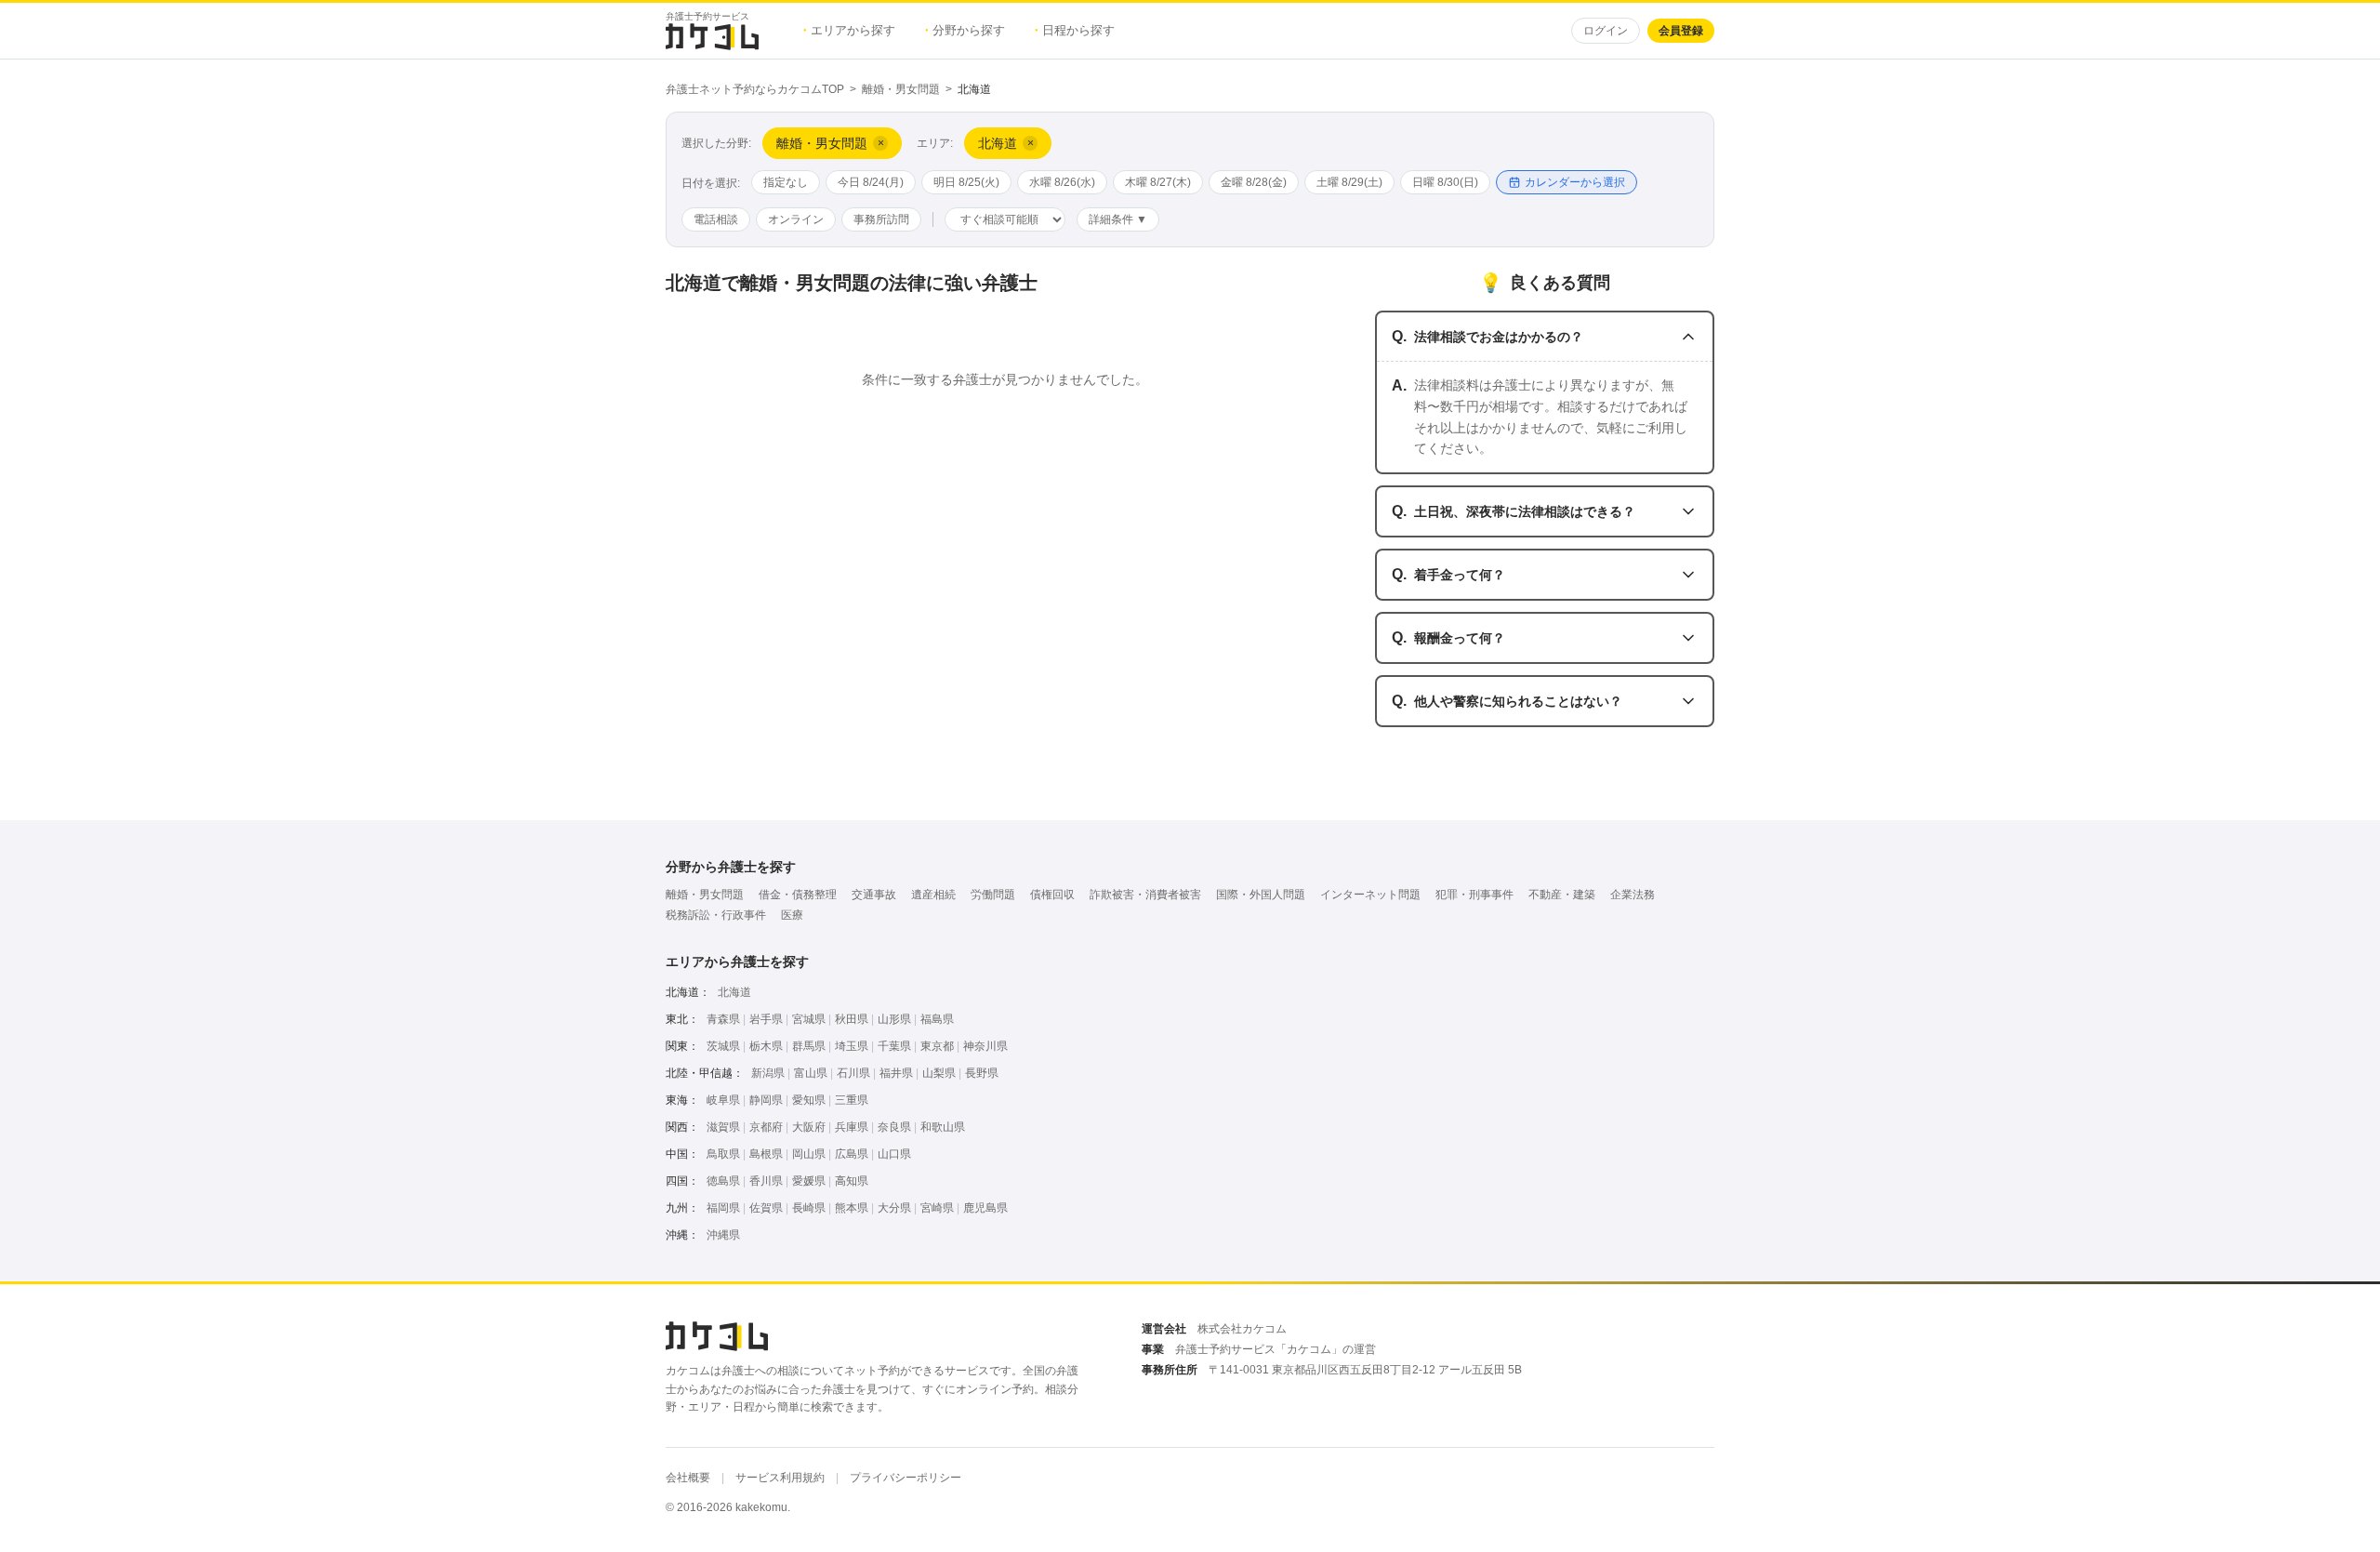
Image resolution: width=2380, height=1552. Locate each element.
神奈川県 (985, 1046)
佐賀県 (766, 1208)
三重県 (852, 1100)
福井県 (896, 1073)
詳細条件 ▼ (1118, 219)
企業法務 (1633, 895)
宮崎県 (937, 1208)
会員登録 (1681, 31)
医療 (792, 915)
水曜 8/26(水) (1062, 182)
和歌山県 (943, 1127)
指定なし (786, 182)
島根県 (766, 1154)
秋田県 (852, 1019)
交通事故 (874, 895)
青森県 (723, 1019)
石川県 (853, 1073)
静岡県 (766, 1100)
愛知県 (809, 1100)
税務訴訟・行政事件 (716, 915)
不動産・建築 (1562, 895)
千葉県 (894, 1046)
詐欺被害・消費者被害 (1145, 895)
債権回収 (1052, 895)
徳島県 (723, 1181)
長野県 (982, 1073)
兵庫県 (852, 1127)
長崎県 (809, 1208)
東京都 (937, 1046)
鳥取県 (723, 1154)
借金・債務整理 (798, 895)
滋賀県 (723, 1127)
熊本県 (852, 1208)
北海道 (734, 992)
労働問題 (993, 895)
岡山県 (809, 1154)
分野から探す (965, 30)
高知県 (852, 1181)
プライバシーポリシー (906, 1478)
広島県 (852, 1154)
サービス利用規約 (780, 1478)
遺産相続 (933, 895)
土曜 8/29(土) (1349, 182)
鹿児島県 (985, 1208)
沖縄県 (723, 1235)
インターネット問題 (1370, 895)
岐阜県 (723, 1100)
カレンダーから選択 (1575, 182)
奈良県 (894, 1127)
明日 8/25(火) (966, 182)
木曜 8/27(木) (1158, 182)
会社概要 (688, 1478)
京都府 (766, 1127)
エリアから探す (849, 30)
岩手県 (766, 1019)
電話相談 (716, 219)
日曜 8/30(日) (1445, 182)
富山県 (811, 1073)
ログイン (1606, 31)
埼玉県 (852, 1046)
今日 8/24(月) (871, 182)
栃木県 (766, 1046)
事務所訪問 (881, 219)
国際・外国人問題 (1261, 895)
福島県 (937, 1019)
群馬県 (809, 1046)
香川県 (766, 1181)
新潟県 (768, 1073)
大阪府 (809, 1127)
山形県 (894, 1019)
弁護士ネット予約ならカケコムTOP (755, 89)
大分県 (894, 1208)
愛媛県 (809, 1181)
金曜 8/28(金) (1254, 182)
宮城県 (809, 1019)
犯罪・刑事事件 (1474, 895)
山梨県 (939, 1073)
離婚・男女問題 (901, 89)
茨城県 (723, 1046)
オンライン (796, 219)
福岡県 (723, 1208)
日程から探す (1075, 30)
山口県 (894, 1154)
